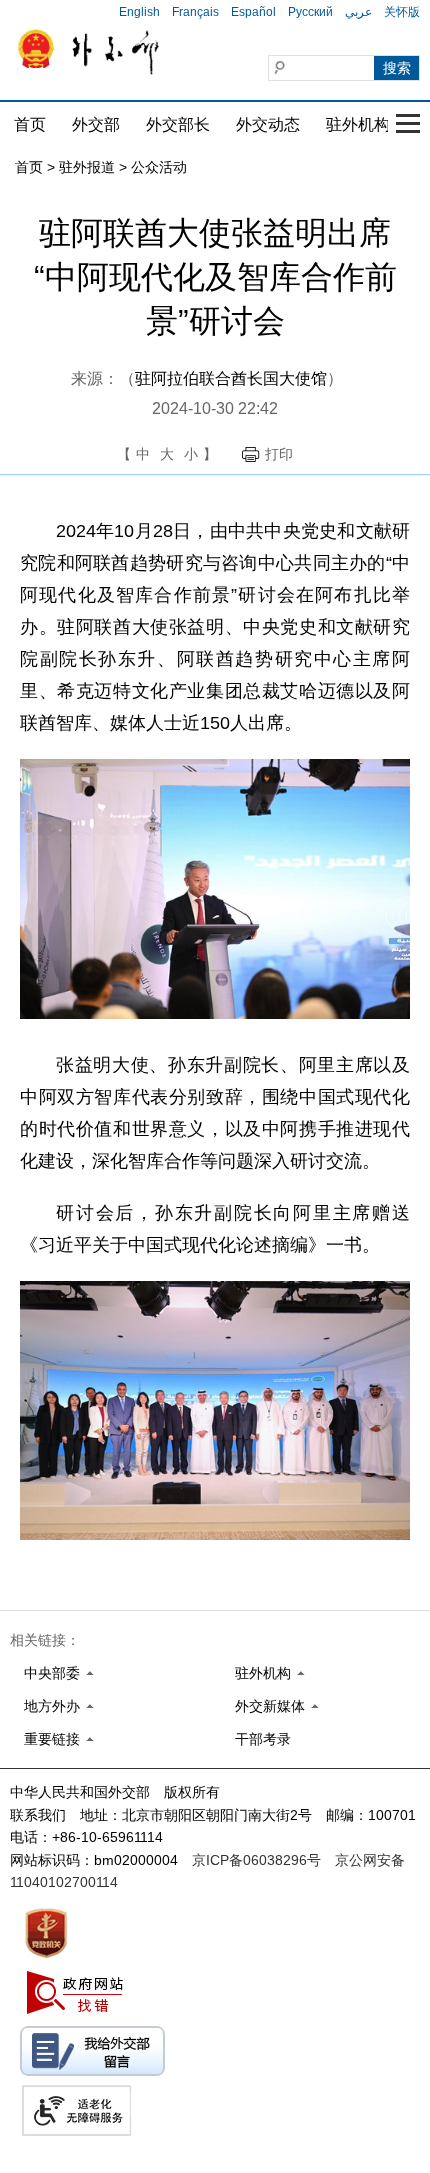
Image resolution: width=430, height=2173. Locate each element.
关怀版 (402, 12)
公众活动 (159, 167)
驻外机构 (358, 124)
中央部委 (52, 1673)
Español (253, 12)
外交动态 (268, 124)
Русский (310, 12)
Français (195, 12)
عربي (358, 12)
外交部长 (178, 124)
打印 (279, 454)
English (139, 12)
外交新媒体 (270, 1706)
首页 (30, 124)
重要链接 (52, 1739)
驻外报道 (87, 167)
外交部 (96, 124)
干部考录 (263, 1739)
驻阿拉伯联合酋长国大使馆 (231, 378)
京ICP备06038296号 (256, 1860)
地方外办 (52, 1706)
